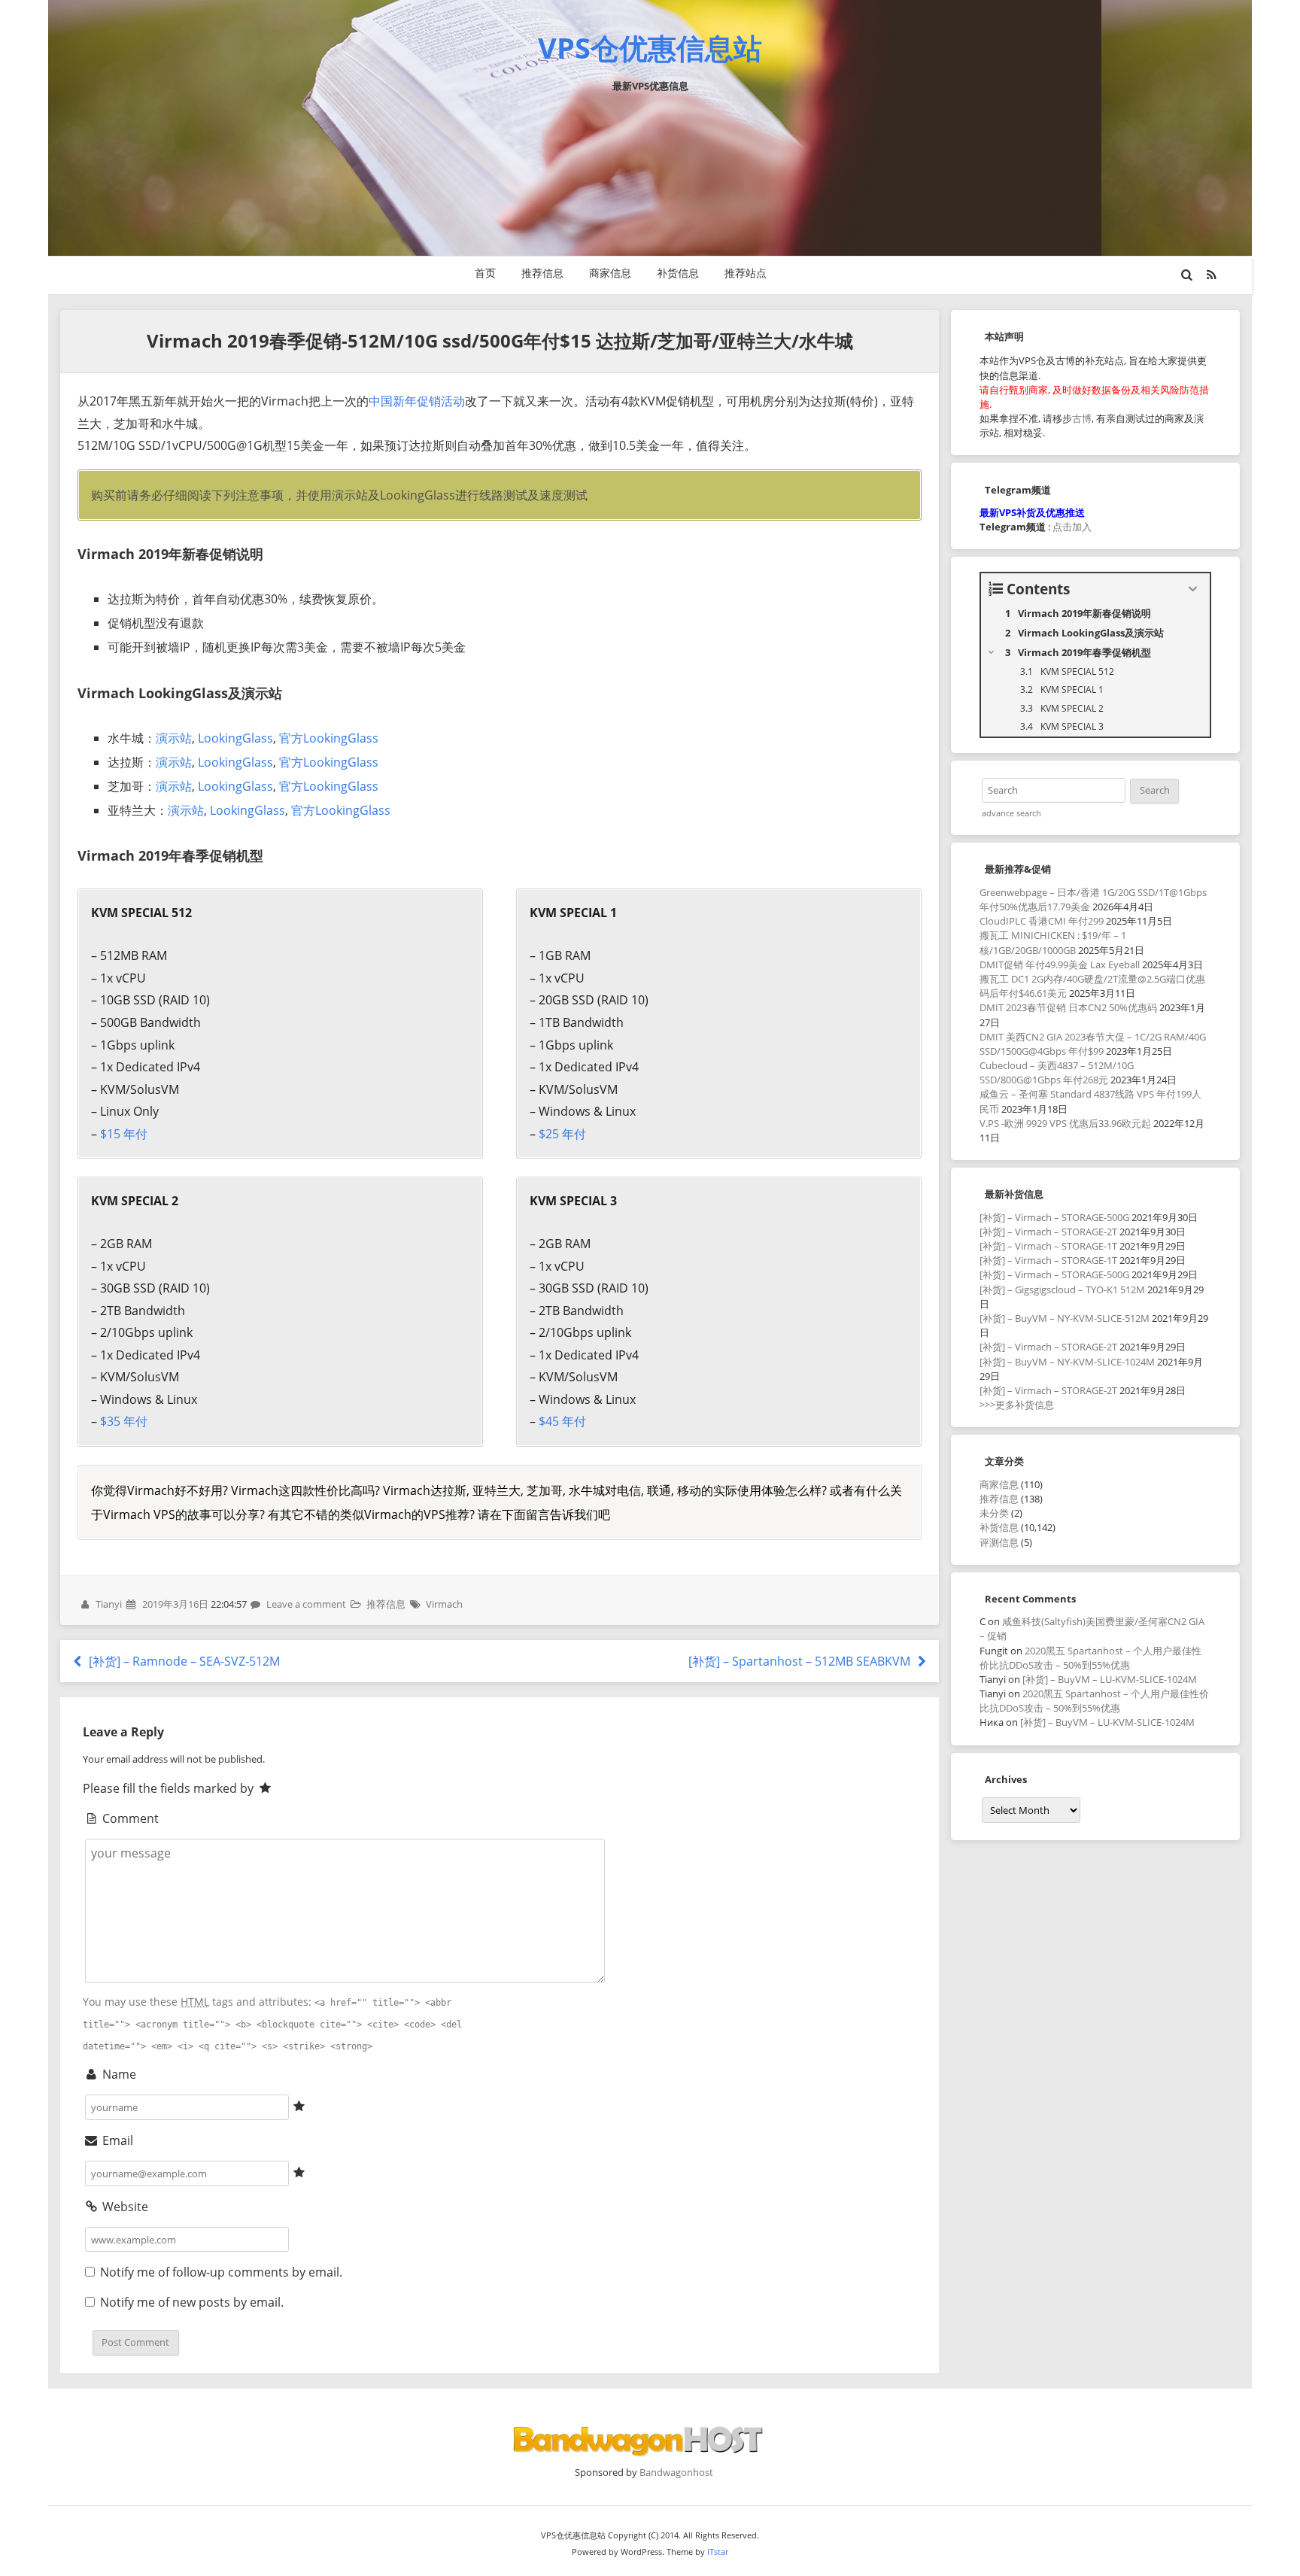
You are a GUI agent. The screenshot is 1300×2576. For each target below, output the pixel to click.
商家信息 (610, 273)
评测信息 (999, 1542)
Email (116, 2140)
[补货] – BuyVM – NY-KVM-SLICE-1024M (1067, 1362)
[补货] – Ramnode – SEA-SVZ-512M (183, 1661)
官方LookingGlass (329, 738)
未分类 (994, 1513)
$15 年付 (124, 1134)
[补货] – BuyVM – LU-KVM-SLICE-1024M (1110, 1679)
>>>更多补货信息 (1017, 1405)
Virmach (444, 1604)
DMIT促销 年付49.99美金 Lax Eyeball (1060, 964)
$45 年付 (562, 1421)
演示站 (174, 738)
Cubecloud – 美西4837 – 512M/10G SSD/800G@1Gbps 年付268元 (1057, 1072)
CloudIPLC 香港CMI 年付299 (1042, 921)
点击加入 (1072, 527)
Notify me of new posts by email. (192, 2302)
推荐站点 (746, 273)
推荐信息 (542, 273)
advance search (1011, 813)
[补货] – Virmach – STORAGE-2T (1048, 1232)
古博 (1082, 418)
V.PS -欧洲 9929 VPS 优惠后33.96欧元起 (1065, 1123)
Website (124, 2207)
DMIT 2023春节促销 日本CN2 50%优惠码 (1068, 1007)
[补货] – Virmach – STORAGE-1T (1048, 1246)
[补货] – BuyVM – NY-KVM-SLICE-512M (1065, 1318)
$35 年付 (124, 1421)
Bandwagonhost (676, 2472)
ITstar (718, 2552)
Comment (129, 1818)
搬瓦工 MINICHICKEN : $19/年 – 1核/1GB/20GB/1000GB (1053, 942)
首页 (485, 273)
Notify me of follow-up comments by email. (221, 2272)
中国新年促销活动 (417, 401)
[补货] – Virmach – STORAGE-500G (1054, 1217)
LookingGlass (235, 738)
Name (118, 2074)
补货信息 (678, 273)
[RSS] (1212, 275)
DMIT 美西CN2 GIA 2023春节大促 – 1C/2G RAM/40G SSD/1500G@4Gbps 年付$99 (1093, 1044)
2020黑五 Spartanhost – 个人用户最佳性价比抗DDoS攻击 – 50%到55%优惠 (1090, 1658)
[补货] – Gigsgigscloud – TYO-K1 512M (1062, 1290)
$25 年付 (562, 1134)
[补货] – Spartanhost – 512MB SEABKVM (801, 1661)
